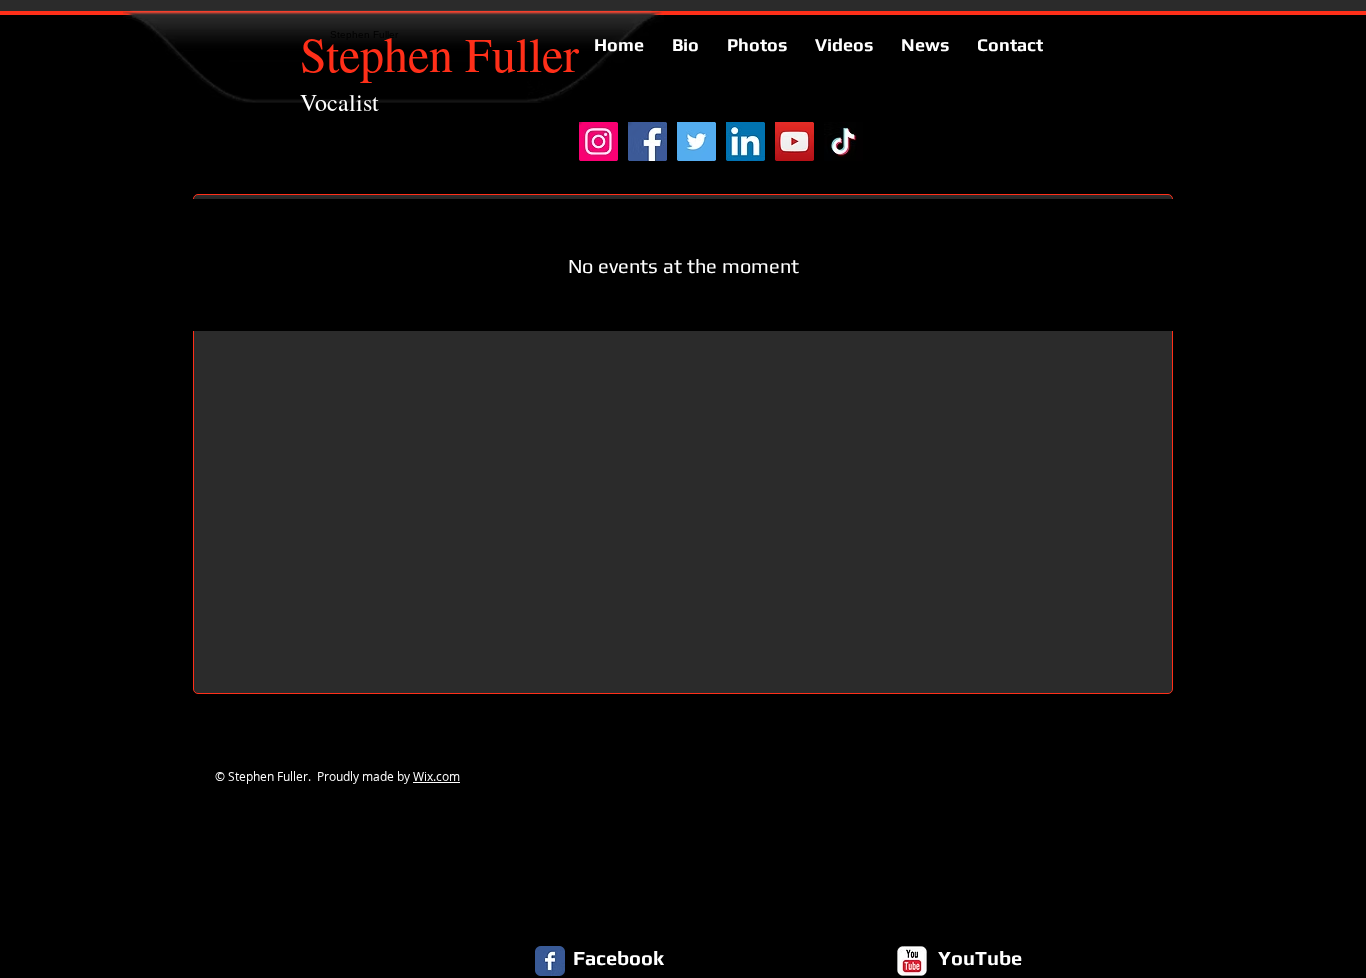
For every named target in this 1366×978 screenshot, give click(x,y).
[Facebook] (647, 141)
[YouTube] (794, 141)
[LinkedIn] (745, 141)
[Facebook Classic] (550, 961)
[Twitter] (696, 141)
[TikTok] (843, 141)
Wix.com (436, 776)
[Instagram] (598, 141)
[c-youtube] (912, 961)
